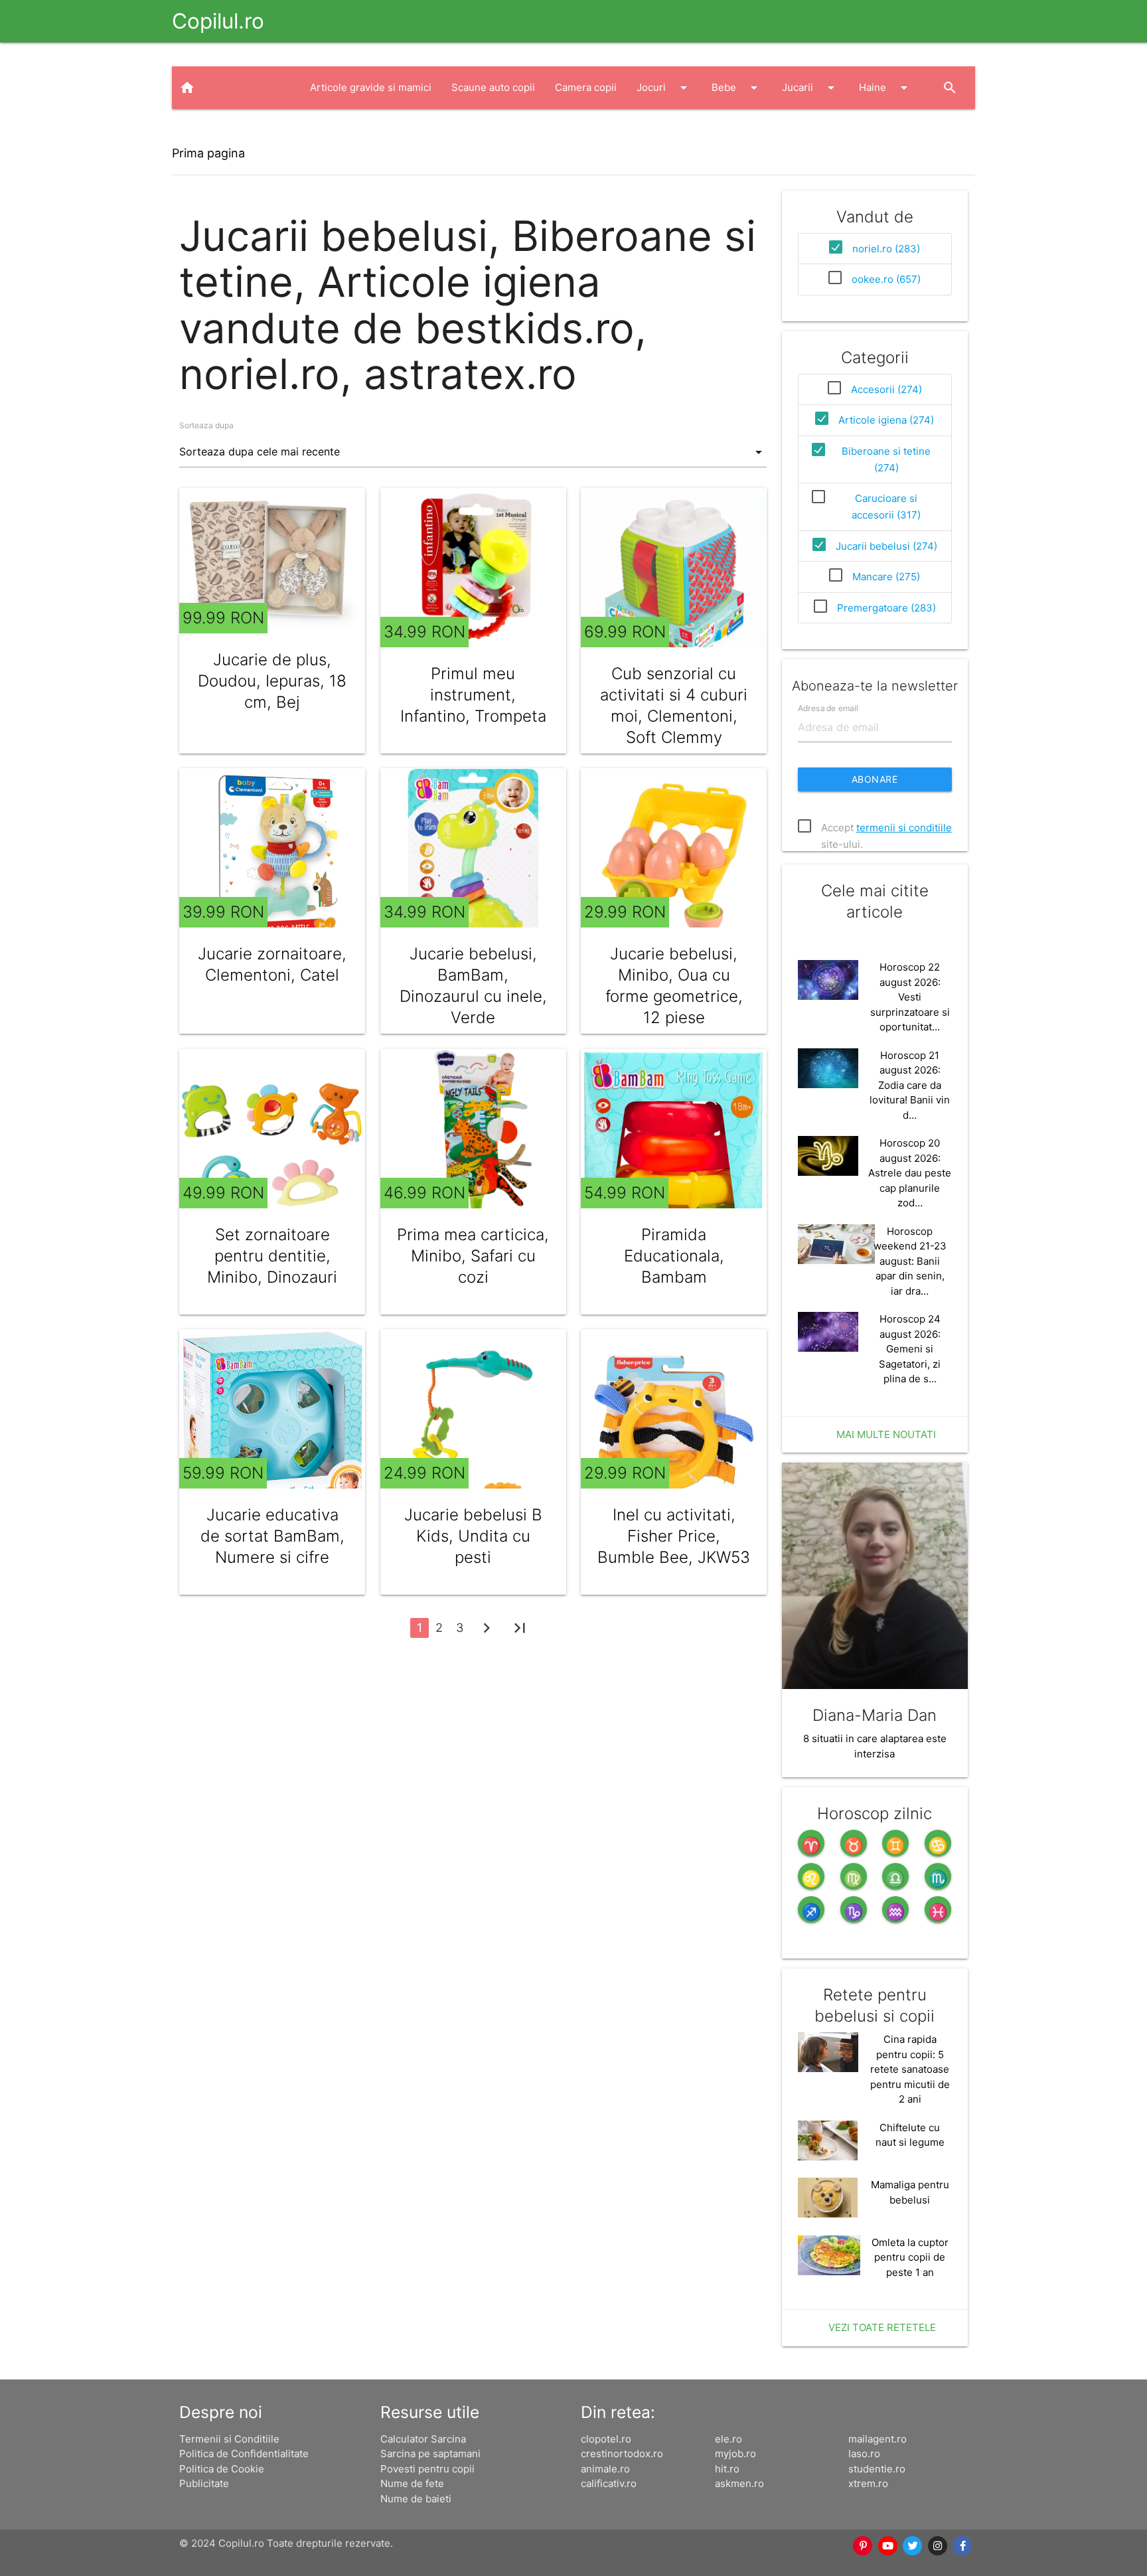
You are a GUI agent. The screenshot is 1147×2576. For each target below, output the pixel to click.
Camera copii (586, 87)
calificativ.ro (609, 2483)
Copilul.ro (218, 21)
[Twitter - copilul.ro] (913, 2546)
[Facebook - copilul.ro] (962, 2546)
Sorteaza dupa (206, 425)
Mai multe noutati (886, 1434)
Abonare (875, 779)
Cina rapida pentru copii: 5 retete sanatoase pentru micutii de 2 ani (910, 2069)
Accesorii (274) (886, 389)
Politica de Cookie (222, 2469)
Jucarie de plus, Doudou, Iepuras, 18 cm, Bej (272, 681)
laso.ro (864, 2454)
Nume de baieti (416, 2499)
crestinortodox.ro (622, 2454)
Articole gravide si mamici (371, 87)
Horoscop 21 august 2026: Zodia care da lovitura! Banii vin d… (910, 1085)
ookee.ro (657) (886, 279)
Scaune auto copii (493, 87)
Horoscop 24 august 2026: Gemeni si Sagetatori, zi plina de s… (910, 1349)
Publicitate (204, 2483)
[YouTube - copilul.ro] (888, 2546)
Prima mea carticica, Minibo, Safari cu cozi (473, 1256)
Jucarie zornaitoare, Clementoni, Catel (272, 964)
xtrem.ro (868, 2483)
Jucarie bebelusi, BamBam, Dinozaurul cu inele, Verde (473, 986)
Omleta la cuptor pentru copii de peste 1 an (910, 2257)
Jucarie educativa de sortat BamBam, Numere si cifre (272, 1536)
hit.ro (727, 2469)
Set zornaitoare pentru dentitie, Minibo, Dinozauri (272, 1256)
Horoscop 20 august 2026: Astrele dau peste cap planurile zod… (910, 1173)
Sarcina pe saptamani (430, 2454)
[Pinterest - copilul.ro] (863, 2546)
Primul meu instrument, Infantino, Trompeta (473, 695)
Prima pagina (208, 153)
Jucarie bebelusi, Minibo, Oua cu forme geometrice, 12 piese (674, 986)
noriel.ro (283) (886, 249)
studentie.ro (877, 2469)
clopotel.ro (606, 2439)
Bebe (737, 88)
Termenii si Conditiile (229, 2439)
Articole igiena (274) (886, 420)
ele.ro (728, 2439)
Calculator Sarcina (423, 2439)
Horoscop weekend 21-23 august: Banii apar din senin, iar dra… (910, 1261)
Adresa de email (828, 708)
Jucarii (810, 88)
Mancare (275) (886, 577)
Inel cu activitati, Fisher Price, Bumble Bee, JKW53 (674, 1536)
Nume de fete (412, 2483)
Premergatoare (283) (886, 608)
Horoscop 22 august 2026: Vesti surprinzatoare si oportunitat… (910, 997)
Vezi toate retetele (882, 2327)
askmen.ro (739, 2483)
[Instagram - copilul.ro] (938, 2546)
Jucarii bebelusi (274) (886, 546)
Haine (885, 88)
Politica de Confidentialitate (244, 2454)
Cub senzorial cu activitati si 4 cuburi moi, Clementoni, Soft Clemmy (674, 705)
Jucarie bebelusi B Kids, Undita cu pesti (473, 1536)
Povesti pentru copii (427, 2469)
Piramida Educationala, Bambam (674, 1256)
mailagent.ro (878, 2439)
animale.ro (605, 2469)
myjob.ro (735, 2454)
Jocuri (664, 88)
